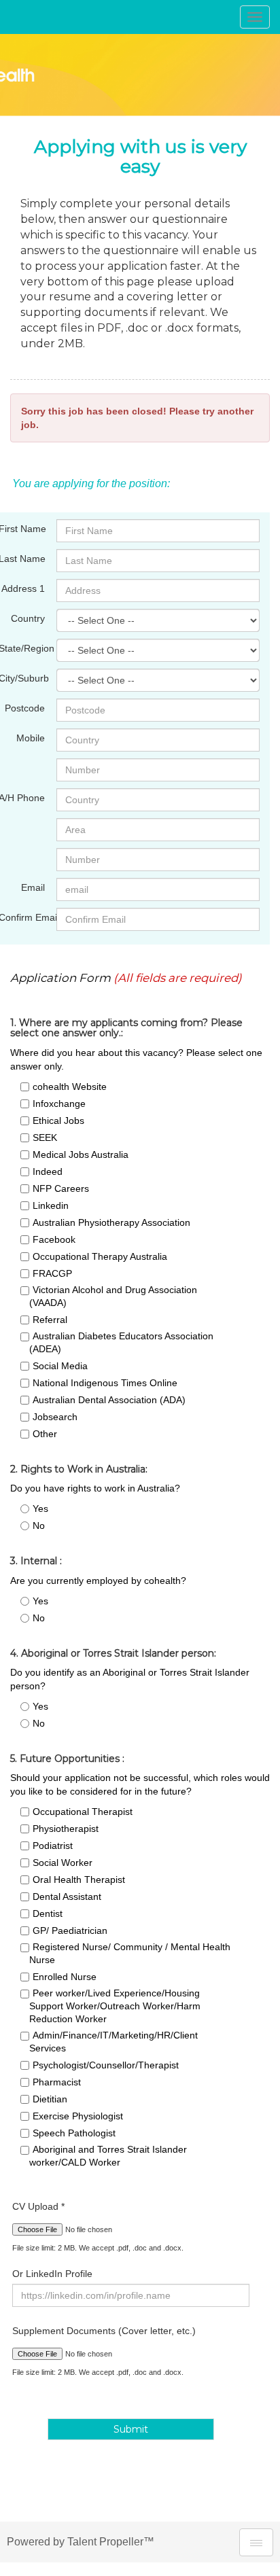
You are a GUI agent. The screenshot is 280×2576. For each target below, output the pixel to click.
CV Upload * (38, 2206)
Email (33, 887)
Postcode (25, 708)
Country (28, 618)
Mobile (31, 738)
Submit (131, 2429)
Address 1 (23, 588)
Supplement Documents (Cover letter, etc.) (104, 2331)
